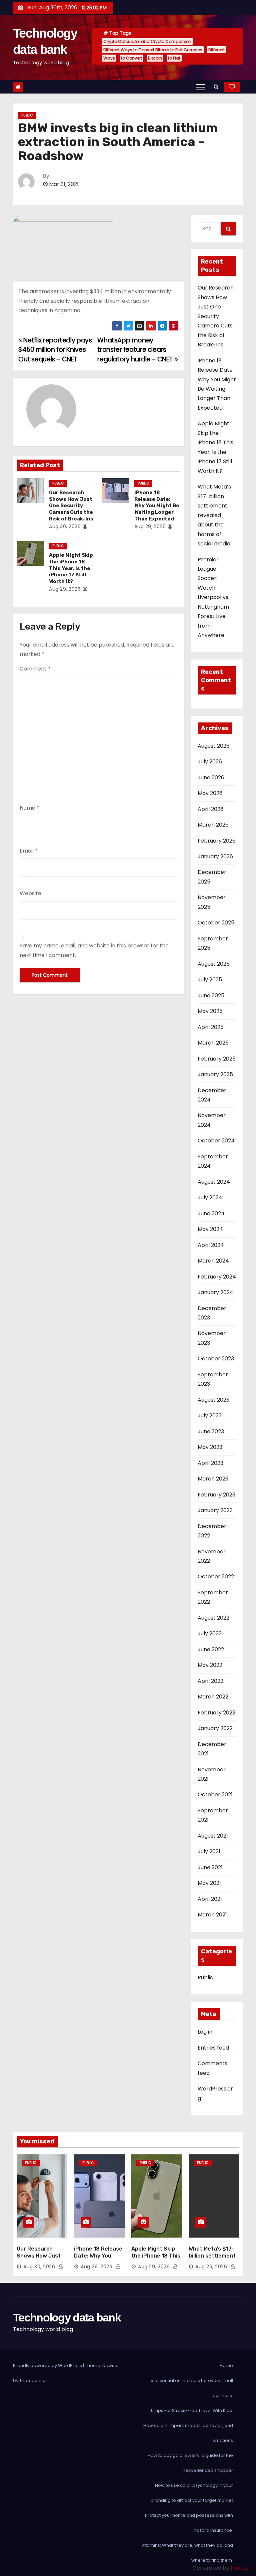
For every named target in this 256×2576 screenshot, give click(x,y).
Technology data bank (67, 2317)
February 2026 (217, 841)
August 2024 (214, 1182)
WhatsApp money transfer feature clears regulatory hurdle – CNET (136, 350)
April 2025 (211, 1027)
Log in (205, 2032)
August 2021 (213, 1836)
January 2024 (215, 1292)
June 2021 (210, 1867)
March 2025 (213, 1043)
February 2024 (217, 1277)
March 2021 (212, 1915)
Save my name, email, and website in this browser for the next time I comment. (94, 950)
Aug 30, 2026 (65, 526)
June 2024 (211, 1213)
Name (29, 808)
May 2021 (209, 1883)
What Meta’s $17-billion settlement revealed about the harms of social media (214, 515)
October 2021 (215, 1794)
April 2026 (211, 809)
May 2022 (210, 1665)
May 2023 (210, 1447)
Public (27, 115)
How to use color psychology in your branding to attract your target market (192, 2493)
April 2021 (210, 1899)
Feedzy (240, 2568)
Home (226, 2366)
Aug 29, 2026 (150, 526)
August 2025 (214, 964)
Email (29, 851)
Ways (109, 58)
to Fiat (174, 58)
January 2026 (215, 856)
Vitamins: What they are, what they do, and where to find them (187, 2553)
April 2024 (211, 1245)
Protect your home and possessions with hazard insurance (189, 2523)
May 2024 (210, 1229)
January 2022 (215, 1728)
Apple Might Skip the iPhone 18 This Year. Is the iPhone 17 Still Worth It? (71, 568)
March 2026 (213, 825)
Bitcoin (155, 58)
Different (216, 50)
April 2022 (210, 1681)
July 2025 (210, 980)
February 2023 (216, 1495)
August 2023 (213, 1400)
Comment (35, 669)
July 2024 (210, 1197)
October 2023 (216, 1359)
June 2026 (211, 778)
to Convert (131, 58)
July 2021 (209, 1851)
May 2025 (210, 1011)
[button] (216, 87)
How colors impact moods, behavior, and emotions (188, 2433)
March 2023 (213, 1479)
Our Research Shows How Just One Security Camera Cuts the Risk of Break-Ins (71, 506)
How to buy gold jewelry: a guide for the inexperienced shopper (190, 2463)
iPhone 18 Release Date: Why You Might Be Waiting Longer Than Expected (157, 506)
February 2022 (216, 1713)
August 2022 (213, 1618)
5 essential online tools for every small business (192, 2388)
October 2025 (216, 923)
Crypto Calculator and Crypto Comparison (147, 41)
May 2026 (210, 793)
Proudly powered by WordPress (48, 2366)
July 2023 (210, 1415)
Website (30, 893)
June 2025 (211, 995)
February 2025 (217, 1059)
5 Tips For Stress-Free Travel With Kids (192, 2410)
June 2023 (211, 1431)
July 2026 (210, 762)
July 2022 (210, 1633)
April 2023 (210, 1463)
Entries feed (213, 2048)
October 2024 (216, 1141)
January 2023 (215, 1510)
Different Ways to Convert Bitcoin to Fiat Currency (153, 50)
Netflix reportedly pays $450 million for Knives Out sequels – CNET (55, 350)
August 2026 (214, 746)
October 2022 (216, 1577)
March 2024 (213, 1261)
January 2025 (215, 1074)
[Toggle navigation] (201, 87)
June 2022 (211, 1649)
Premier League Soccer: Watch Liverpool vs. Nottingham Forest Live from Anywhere (213, 597)
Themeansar (33, 2380)
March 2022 (213, 1697)
